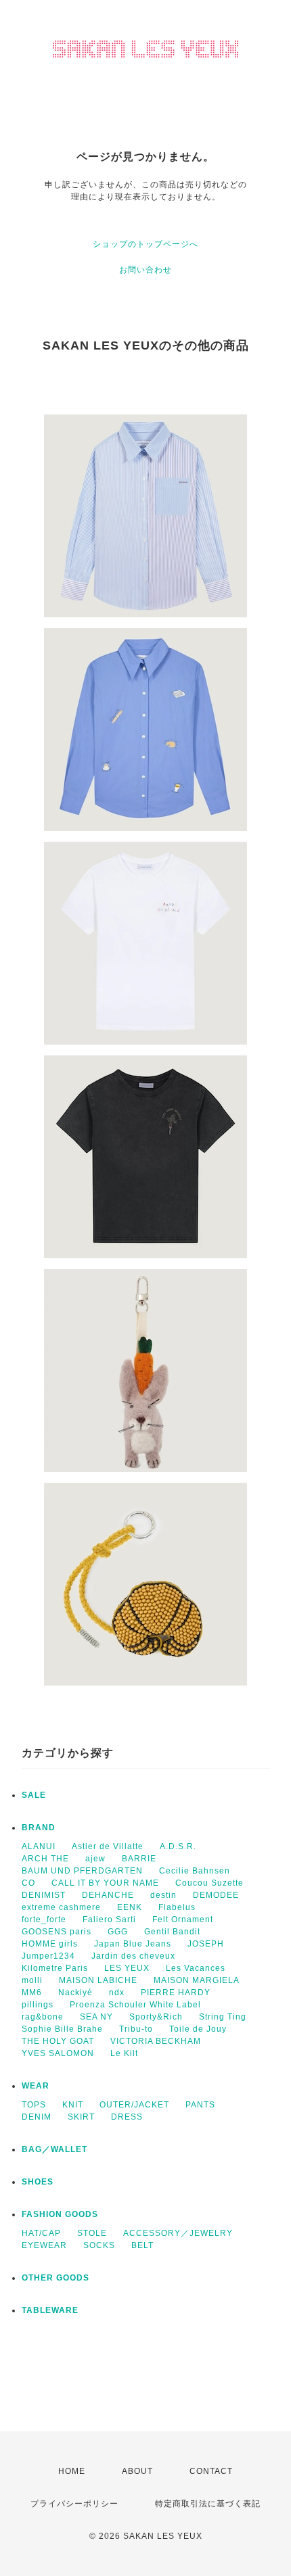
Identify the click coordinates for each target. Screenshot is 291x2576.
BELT (142, 2245)
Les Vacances (196, 1968)
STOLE (92, 2233)
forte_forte (44, 1919)
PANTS (200, 2105)
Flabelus (177, 1907)
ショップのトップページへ (145, 244)
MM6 (32, 1993)
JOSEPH (206, 1944)
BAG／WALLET (54, 2149)
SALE (34, 1795)
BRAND (39, 1828)
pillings (38, 2005)
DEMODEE (216, 1895)
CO (28, 1883)
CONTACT (211, 2471)
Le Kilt (124, 2053)
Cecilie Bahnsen (195, 1871)
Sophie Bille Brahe (62, 2029)
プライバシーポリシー (74, 2504)
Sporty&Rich (156, 2017)
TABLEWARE (50, 2310)
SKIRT (81, 2117)
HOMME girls (50, 1944)
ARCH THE (45, 1859)
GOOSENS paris (57, 1932)
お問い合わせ (145, 270)
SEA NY (96, 2017)
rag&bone (43, 2017)
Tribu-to (136, 2029)
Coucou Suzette (209, 1883)
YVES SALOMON (58, 2053)
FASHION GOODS (60, 2214)
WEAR (36, 2086)
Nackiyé (75, 1993)
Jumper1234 (48, 1956)
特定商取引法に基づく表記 (208, 2504)
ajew (95, 1859)
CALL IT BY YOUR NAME (105, 1883)
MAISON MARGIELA (197, 1980)
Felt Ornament (183, 1919)
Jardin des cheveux (133, 1956)
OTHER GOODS (55, 2278)
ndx (117, 1993)
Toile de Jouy (198, 2029)
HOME (72, 2471)
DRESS (127, 2117)
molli (32, 1980)
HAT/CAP (41, 2233)
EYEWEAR (44, 2245)
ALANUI (39, 1846)
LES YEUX (127, 1968)
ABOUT (137, 2471)
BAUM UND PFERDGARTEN (82, 1871)
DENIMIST (44, 1895)
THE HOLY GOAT (58, 2041)
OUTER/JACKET (134, 2105)
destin (163, 1895)
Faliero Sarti (109, 1919)
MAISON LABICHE (98, 1980)
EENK (130, 1907)
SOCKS (99, 2245)
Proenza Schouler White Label (135, 2005)
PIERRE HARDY (176, 1993)
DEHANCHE (108, 1895)
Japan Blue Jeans (133, 1944)
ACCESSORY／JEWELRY (178, 2233)
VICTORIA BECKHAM (156, 2041)
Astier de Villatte (108, 1846)
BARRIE (139, 1859)
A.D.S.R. (178, 1846)
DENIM (37, 2117)
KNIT (73, 2105)
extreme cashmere (61, 1907)
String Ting (223, 2017)
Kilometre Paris (55, 1968)
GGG (118, 1932)
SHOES (38, 2182)
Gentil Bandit (172, 1932)
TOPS (34, 2105)
